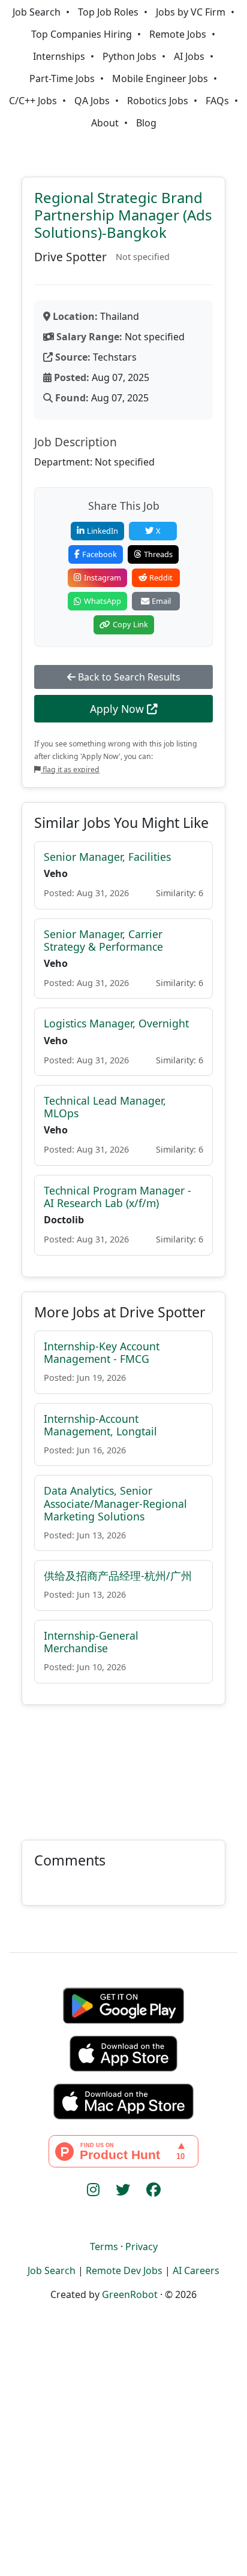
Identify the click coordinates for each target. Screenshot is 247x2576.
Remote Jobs (178, 34)
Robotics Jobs (158, 101)
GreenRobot (130, 2294)
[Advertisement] (123, 1765)
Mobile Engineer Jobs (160, 78)
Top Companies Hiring (82, 34)
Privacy (141, 2247)
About (105, 123)
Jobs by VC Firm (191, 12)
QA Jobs (92, 101)
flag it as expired (70, 770)
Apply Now (118, 709)
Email (161, 601)
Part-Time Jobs (62, 78)
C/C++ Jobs (33, 101)
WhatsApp (103, 601)
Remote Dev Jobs (124, 2270)
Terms (104, 2247)
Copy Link (130, 624)
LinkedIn (103, 531)
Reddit (161, 578)
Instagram (103, 578)
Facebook (100, 554)
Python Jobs (129, 56)
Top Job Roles (108, 12)
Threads (158, 554)
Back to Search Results (128, 677)
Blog (146, 123)
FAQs (217, 101)
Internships (59, 56)
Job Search (37, 12)
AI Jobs (189, 56)
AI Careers (196, 2270)
